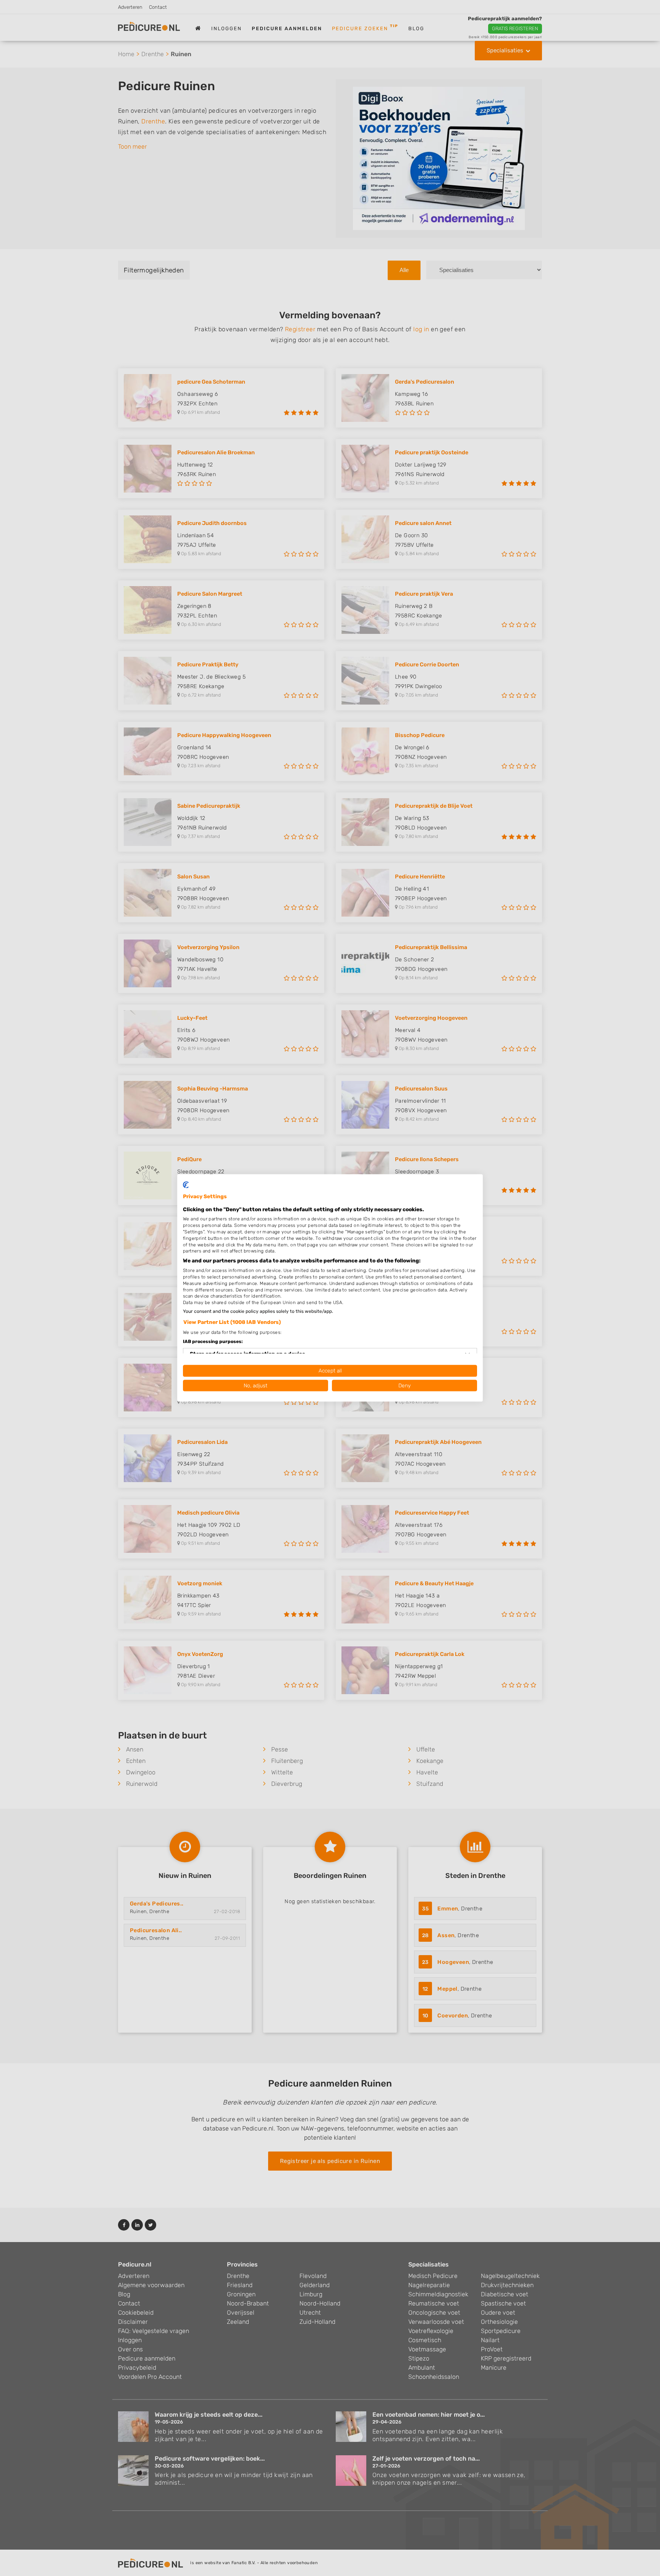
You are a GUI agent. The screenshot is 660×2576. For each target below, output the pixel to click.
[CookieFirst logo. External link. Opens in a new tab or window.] (186, 1185)
